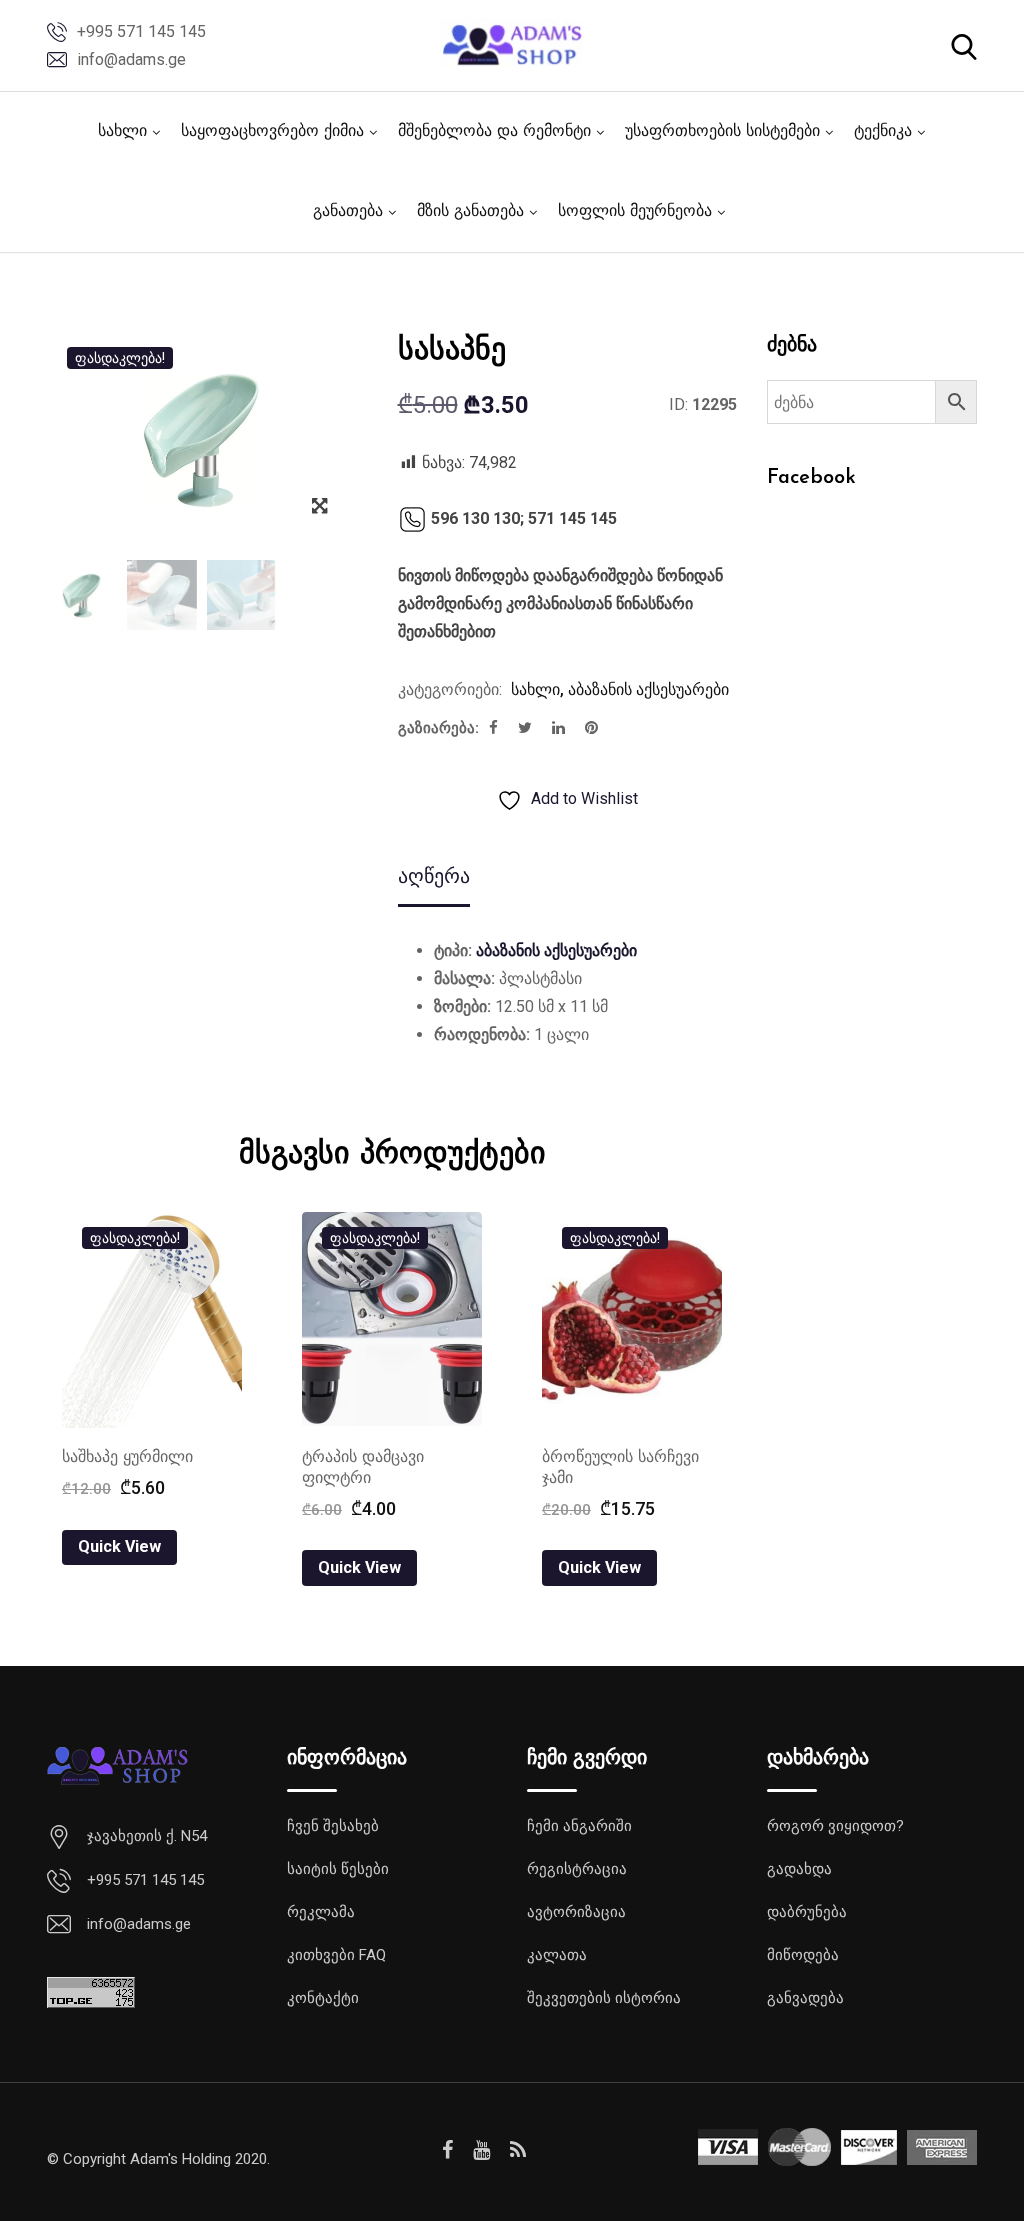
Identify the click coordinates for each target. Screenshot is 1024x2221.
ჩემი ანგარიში (579, 1826)
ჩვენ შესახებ (333, 1826)
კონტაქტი (323, 1998)
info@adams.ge (131, 59)
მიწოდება (803, 1955)
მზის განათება (470, 212)
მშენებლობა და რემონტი (494, 132)
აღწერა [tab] (434, 876)
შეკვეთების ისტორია (604, 1998)
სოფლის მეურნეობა (635, 212)
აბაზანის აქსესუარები (648, 689)
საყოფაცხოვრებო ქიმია (272, 132)
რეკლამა (321, 1912)
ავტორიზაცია (576, 1912)
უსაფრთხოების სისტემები (722, 132)
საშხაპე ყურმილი (127, 1458)
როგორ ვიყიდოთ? (835, 1826)
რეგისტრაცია (577, 1869)
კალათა (557, 1955)
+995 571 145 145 (141, 31)
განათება (348, 212)
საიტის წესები (338, 1869)
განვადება (805, 1998)
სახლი (122, 132)
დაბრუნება (807, 1912)
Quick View (119, 1546)
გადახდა (799, 1869)
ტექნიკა (883, 132)
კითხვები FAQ (336, 1955)
